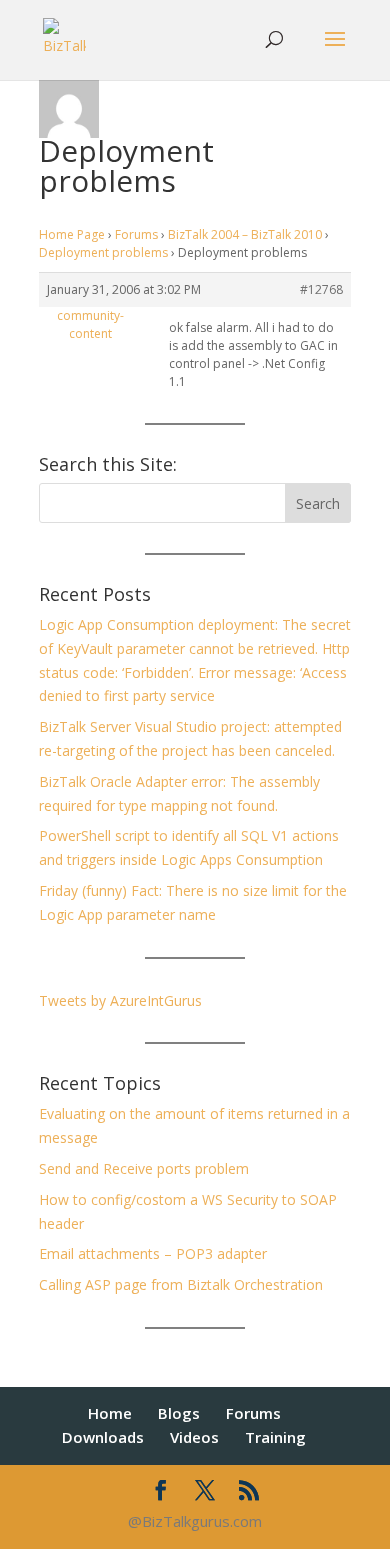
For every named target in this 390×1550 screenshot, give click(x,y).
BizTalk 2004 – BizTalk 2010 (245, 234)
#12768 (321, 289)
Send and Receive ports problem (144, 1168)
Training (275, 1437)
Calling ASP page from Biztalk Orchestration (181, 1284)
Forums (136, 234)
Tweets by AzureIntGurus (120, 1000)
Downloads (103, 1437)
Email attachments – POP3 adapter (153, 1253)
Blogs (179, 1413)
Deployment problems (103, 252)
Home (110, 1413)
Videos (194, 1437)
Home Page (72, 234)
